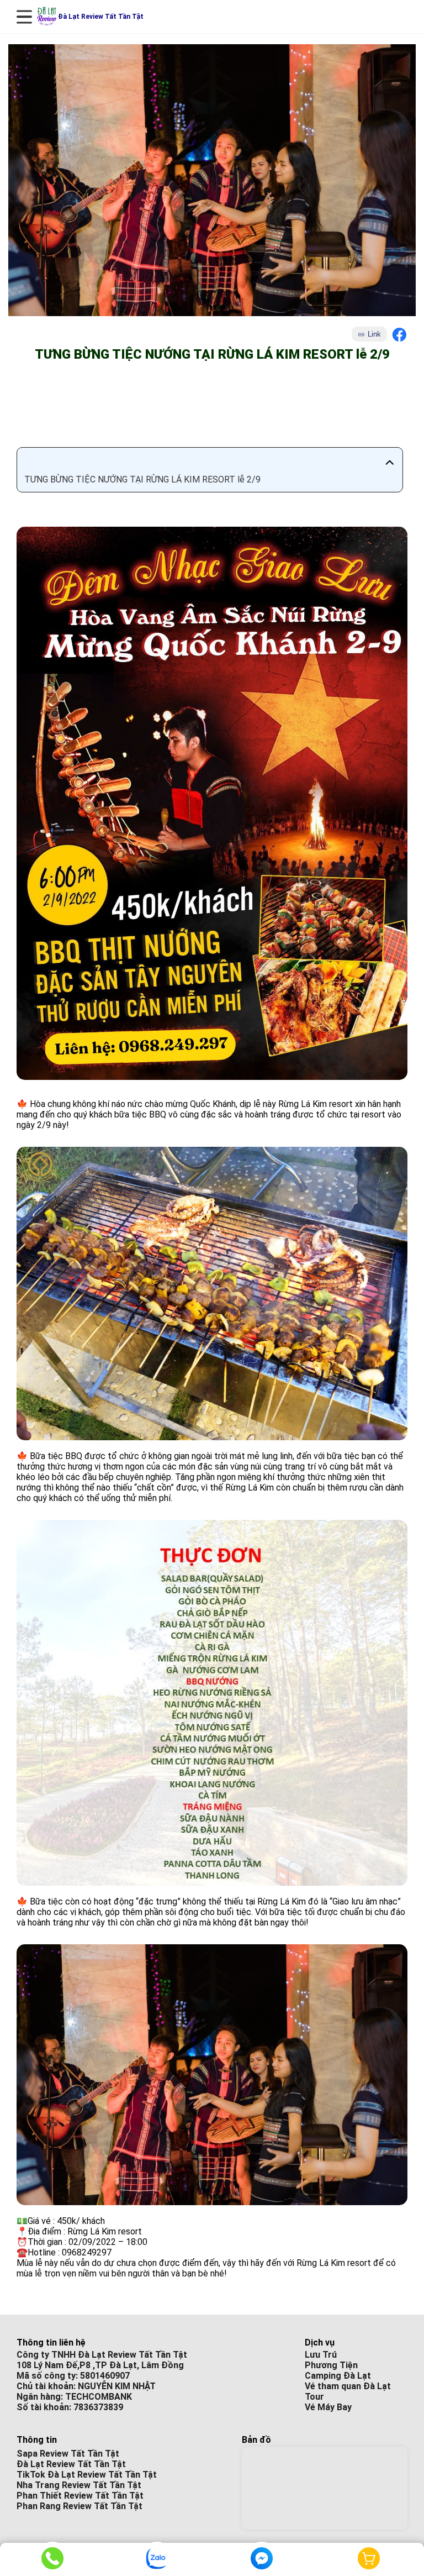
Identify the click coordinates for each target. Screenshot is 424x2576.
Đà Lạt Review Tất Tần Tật (71, 2464)
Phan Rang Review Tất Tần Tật (79, 2506)
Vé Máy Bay (328, 2407)
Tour (314, 2397)
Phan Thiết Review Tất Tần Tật (80, 2496)
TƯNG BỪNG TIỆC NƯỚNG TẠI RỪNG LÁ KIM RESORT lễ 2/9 (142, 479)
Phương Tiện (331, 2365)
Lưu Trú (321, 2355)
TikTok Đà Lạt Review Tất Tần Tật (87, 2475)
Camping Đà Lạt (338, 2376)
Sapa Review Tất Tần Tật (68, 2454)
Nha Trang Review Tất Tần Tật (79, 2485)
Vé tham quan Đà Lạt (348, 2386)
